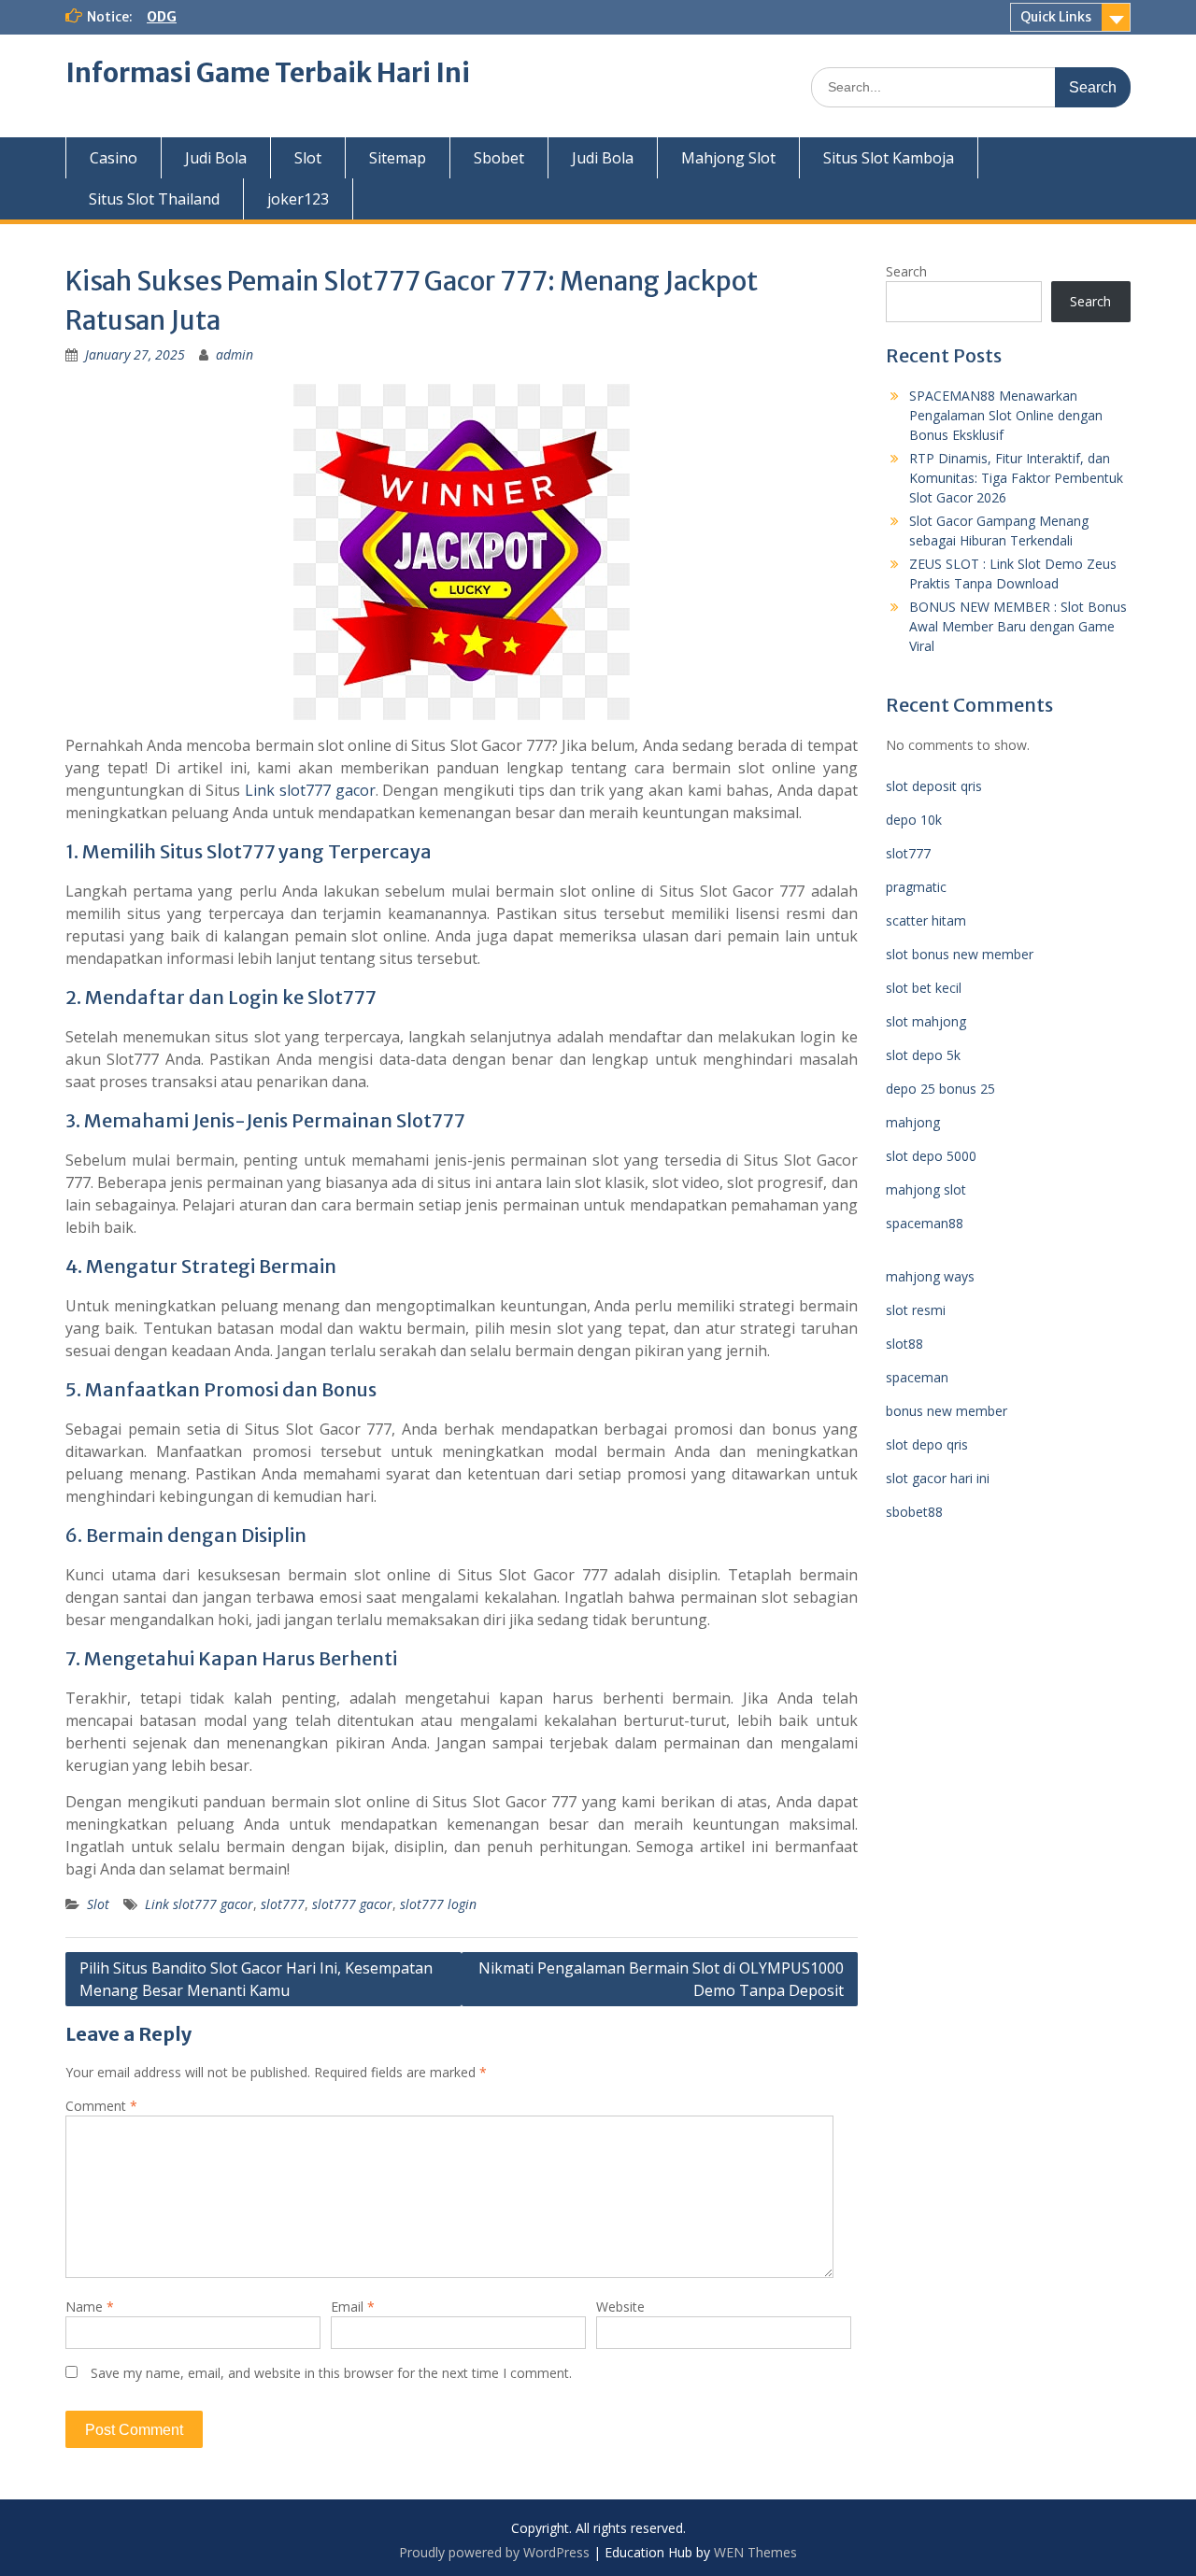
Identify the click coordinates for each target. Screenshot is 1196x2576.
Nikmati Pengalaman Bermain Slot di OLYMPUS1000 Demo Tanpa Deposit (661, 1979)
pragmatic (916, 887)
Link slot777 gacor (310, 790)
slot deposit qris (934, 786)
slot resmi (916, 1310)
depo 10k (914, 820)
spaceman (917, 1377)
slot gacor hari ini (938, 1478)
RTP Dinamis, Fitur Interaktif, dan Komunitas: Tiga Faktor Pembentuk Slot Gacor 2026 (1016, 478)
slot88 (904, 1344)
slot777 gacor (352, 1904)
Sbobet (499, 158)
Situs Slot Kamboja (889, 158)
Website (620, 2307)
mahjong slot (926, 1189)
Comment (101, 2106)
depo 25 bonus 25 (940, 1089)
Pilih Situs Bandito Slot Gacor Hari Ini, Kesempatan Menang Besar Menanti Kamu (256, 1979)
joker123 (298, 199)
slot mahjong (926, 1021)
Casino (114, 158)
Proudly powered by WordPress (494, 2552)
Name (90, 2307)
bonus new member (947, 1411)
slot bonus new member (960, 954)
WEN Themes (755, 2552)
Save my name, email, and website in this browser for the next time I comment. (331, 2373)
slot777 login (438, 1904)
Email (353, 2307)
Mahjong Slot (728, 158)
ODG (162, 17)
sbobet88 (914, 1512)
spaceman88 (925, 1223)
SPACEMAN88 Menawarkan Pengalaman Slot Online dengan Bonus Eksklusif (1006, 415)
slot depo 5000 (931, 1156)
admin (235, 354)
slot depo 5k (923, 1055)
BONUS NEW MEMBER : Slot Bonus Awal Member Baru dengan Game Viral (1018, 626)
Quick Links (1056, 17)
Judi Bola (216, 158)
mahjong (913, 1122)
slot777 (283, 1904)
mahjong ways (930, 1276)
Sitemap (398, 158)
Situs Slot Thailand (154, 199)
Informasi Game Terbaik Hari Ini (268, 73)
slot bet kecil (924, 988)
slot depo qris (927, 1444)
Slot (308, 158)
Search (906, 271)
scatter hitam (926, 920)
